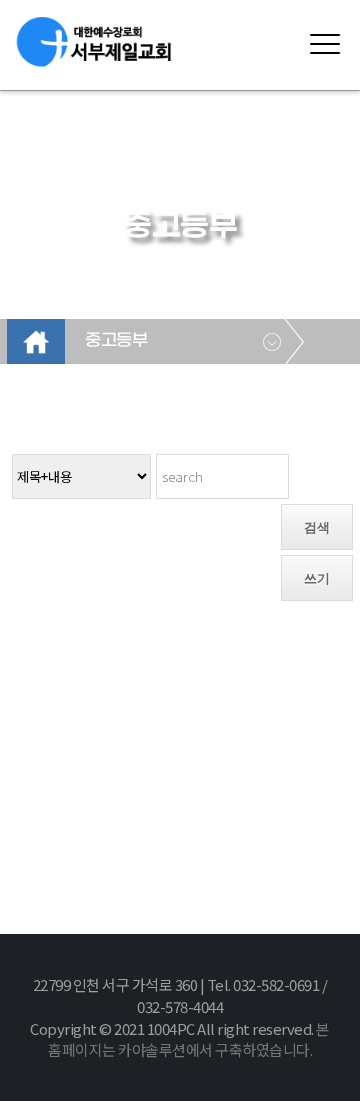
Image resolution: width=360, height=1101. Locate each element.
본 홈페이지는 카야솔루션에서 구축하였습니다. (189, 1039)
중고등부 (116, 341)
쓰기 (317, 578)
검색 (317, 527)
